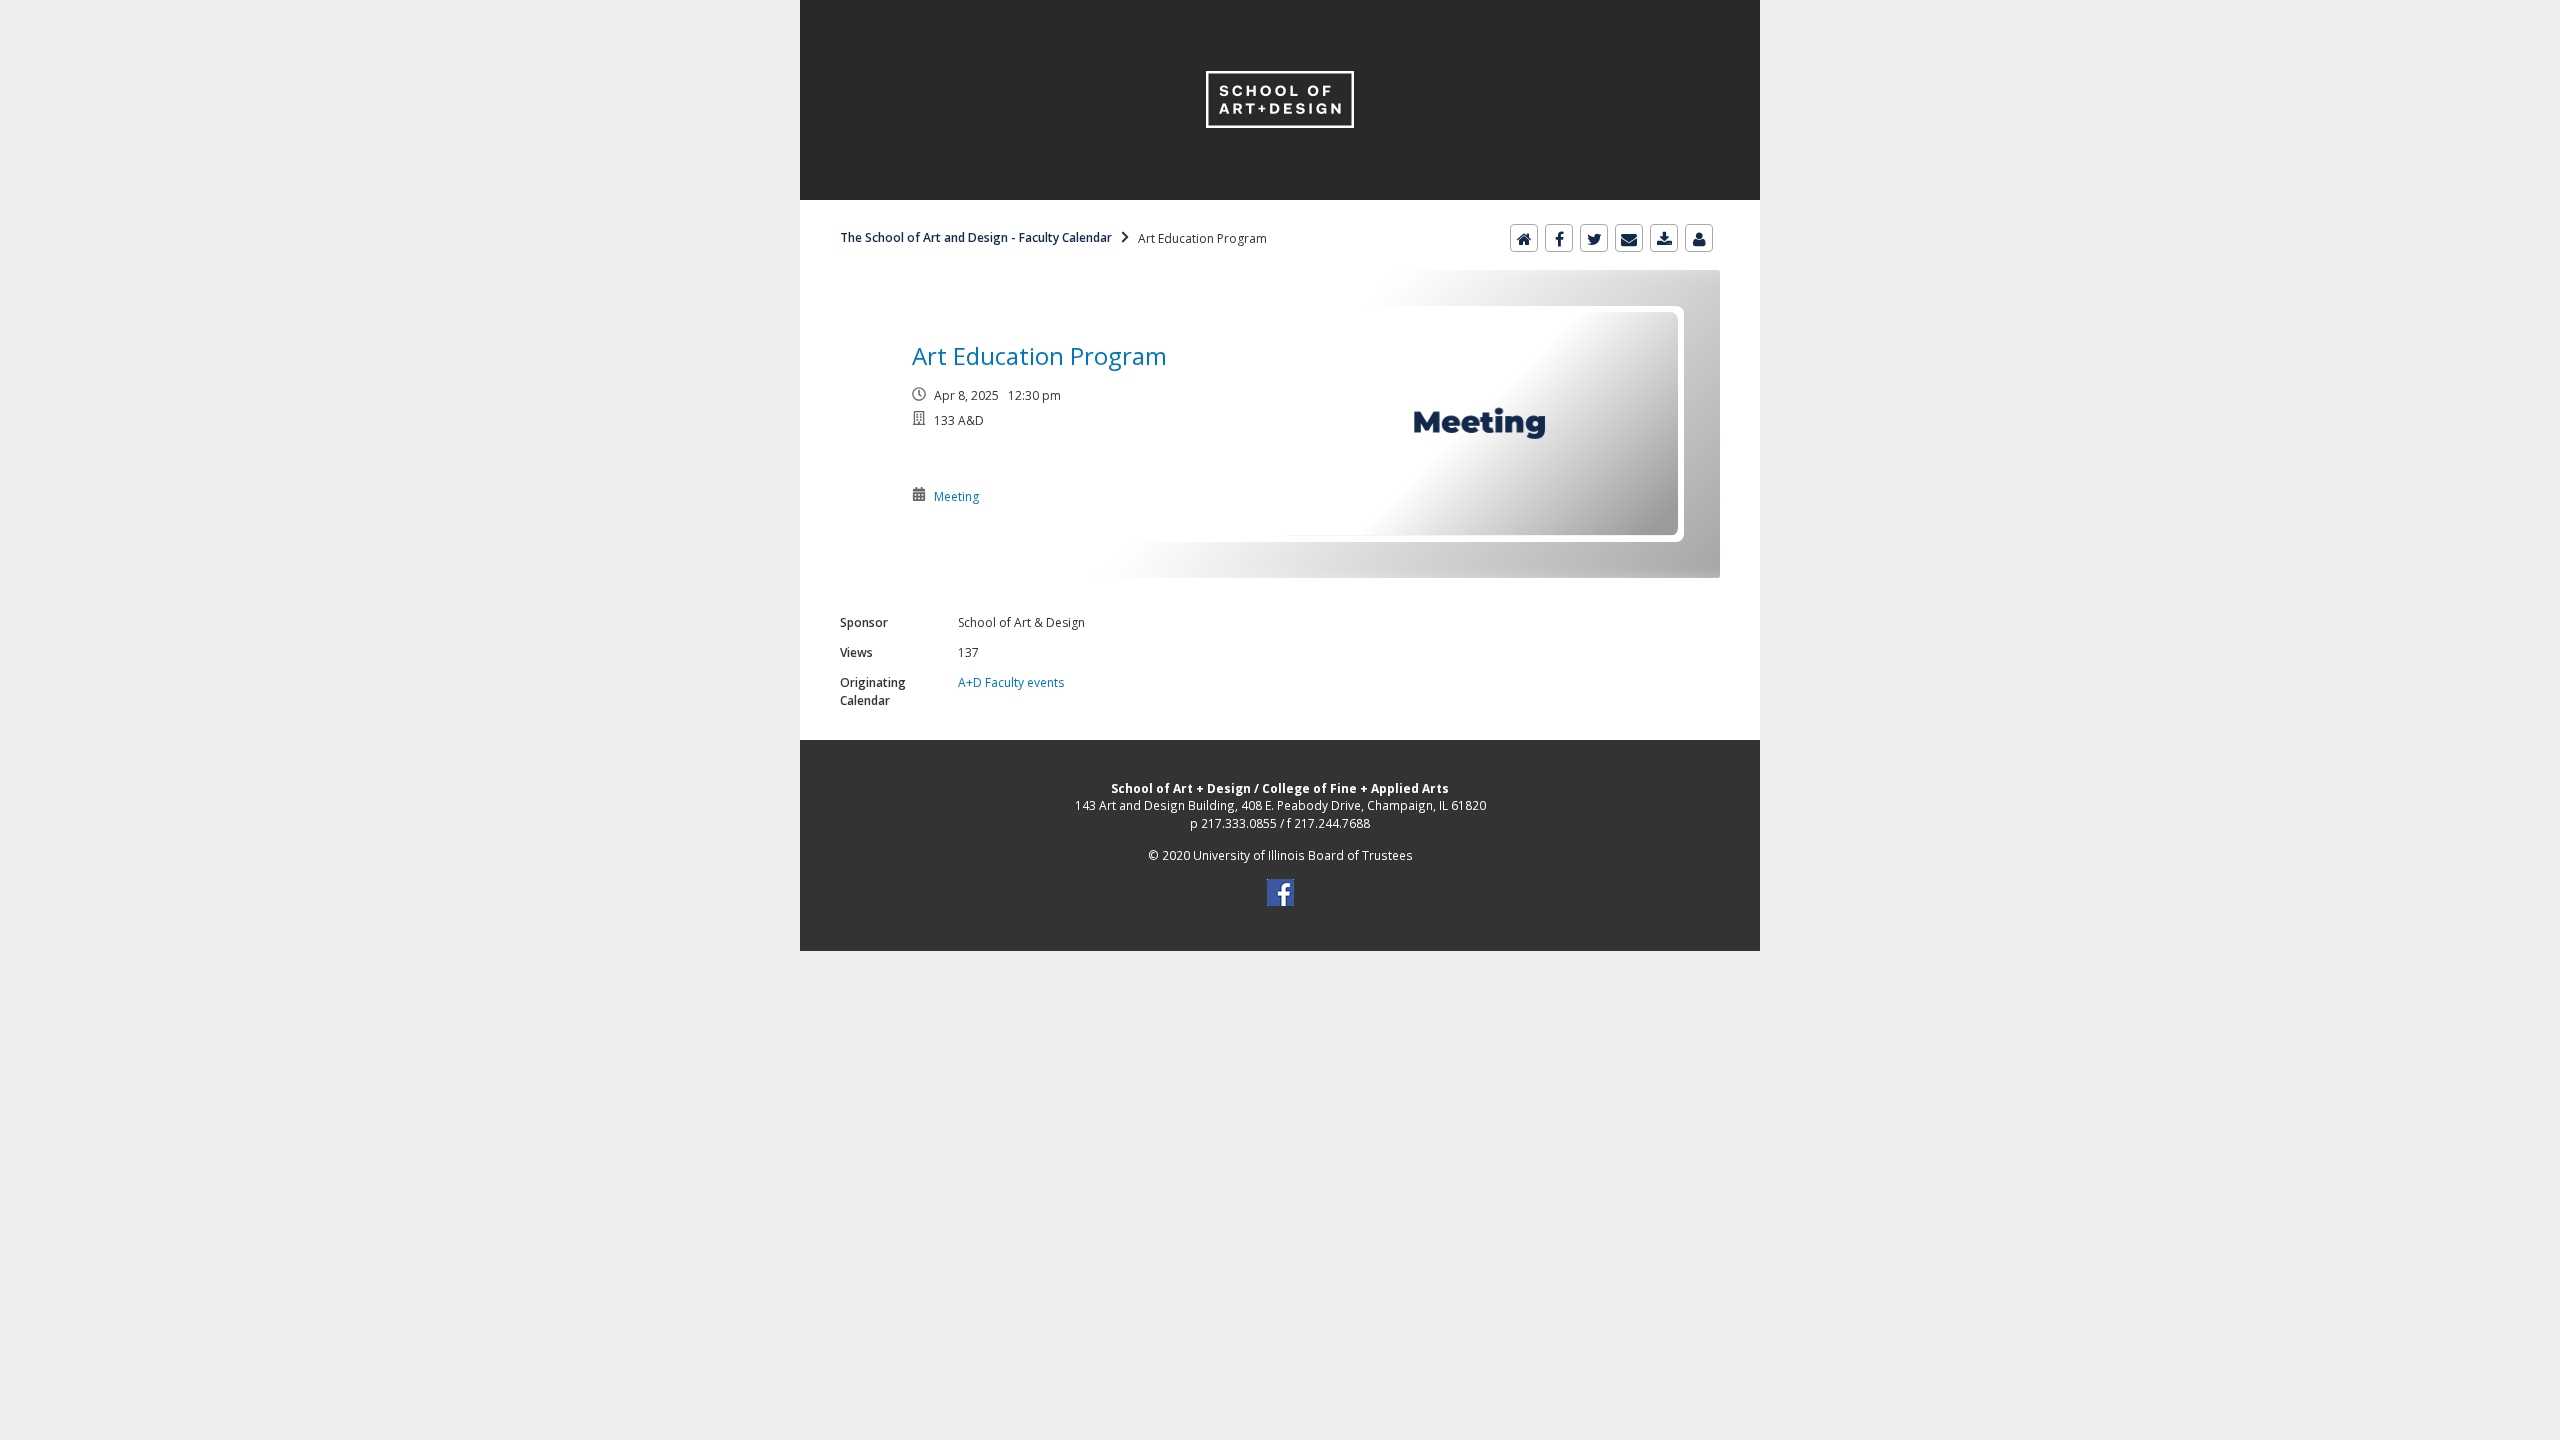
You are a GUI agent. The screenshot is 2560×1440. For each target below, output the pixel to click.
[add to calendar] (1664, 238)
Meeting (956, 496)
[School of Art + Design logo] (1280, 11)
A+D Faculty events (1011, 682)
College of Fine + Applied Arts (1355, 788)
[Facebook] (1559, 238)
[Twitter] (1594, 238)
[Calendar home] (1524, 238)
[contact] (1699, 238)
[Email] (1629, 238)
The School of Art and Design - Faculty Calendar (976, 237)
